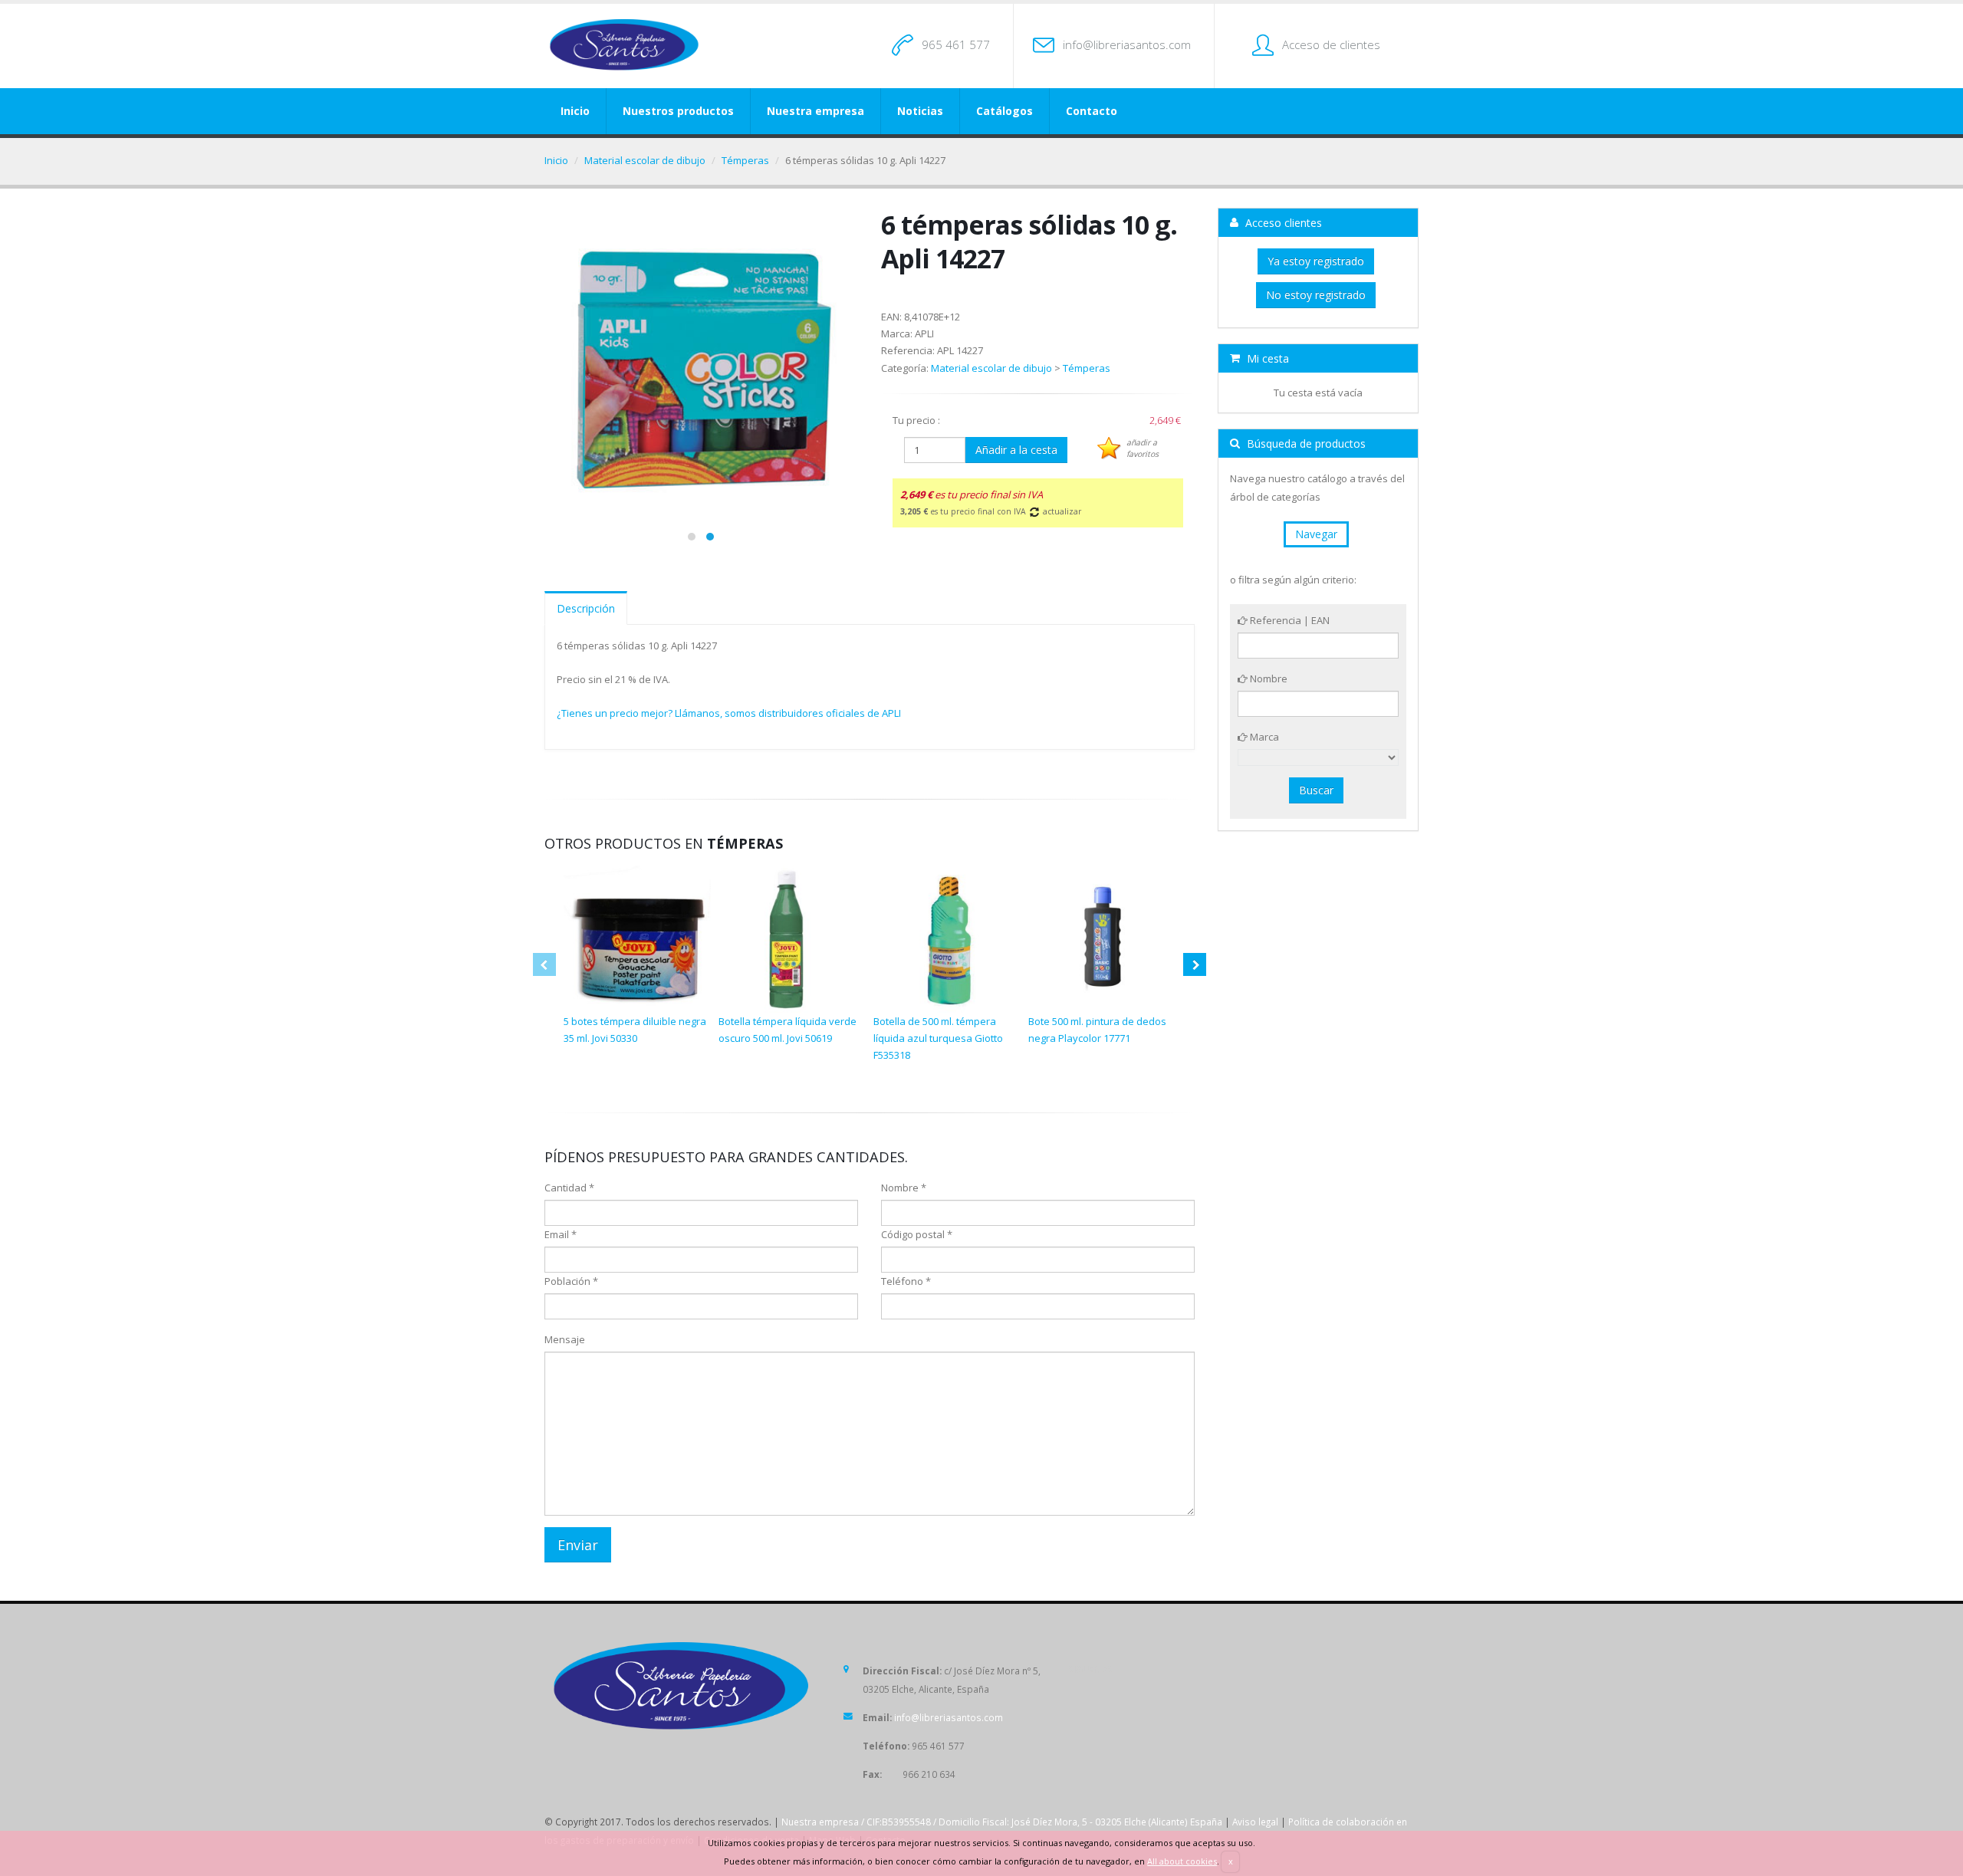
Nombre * (904, 1188)
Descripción (586, 608)
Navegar (1316, 534)
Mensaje (565, 1339)
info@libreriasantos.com (1127, 44)
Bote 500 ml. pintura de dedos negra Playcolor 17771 (1097, 1030)
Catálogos (1005, 111)
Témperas (745, 160)
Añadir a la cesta (1016, 450)
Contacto (1092, 111)
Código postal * (917, 1234)
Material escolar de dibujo (645, 160)
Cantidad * (569, 1188)
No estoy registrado (1316, 295)
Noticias (920, 111)
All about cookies (1182, 1861)
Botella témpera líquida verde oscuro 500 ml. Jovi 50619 (788, 1030)
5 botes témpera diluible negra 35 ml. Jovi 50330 (635, 1030)
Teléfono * (906, 1281)
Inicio (575, 111)
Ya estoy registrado (1316, 261)
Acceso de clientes (1331, 44)
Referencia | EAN (1289, 620)
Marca (1263, 737)
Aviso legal (1255, 1822)
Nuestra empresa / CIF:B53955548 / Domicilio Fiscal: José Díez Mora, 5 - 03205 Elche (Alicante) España (1002, 1822)
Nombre (1268, 678)
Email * (561, 1234)
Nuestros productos (678, 111)
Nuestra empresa (815, 111)
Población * (571, 1281)
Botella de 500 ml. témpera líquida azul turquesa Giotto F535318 (938, 1038)
